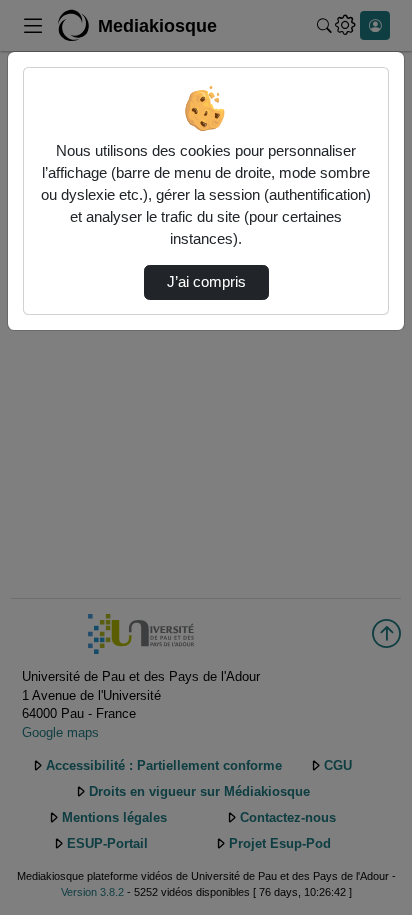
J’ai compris (206, 282)
